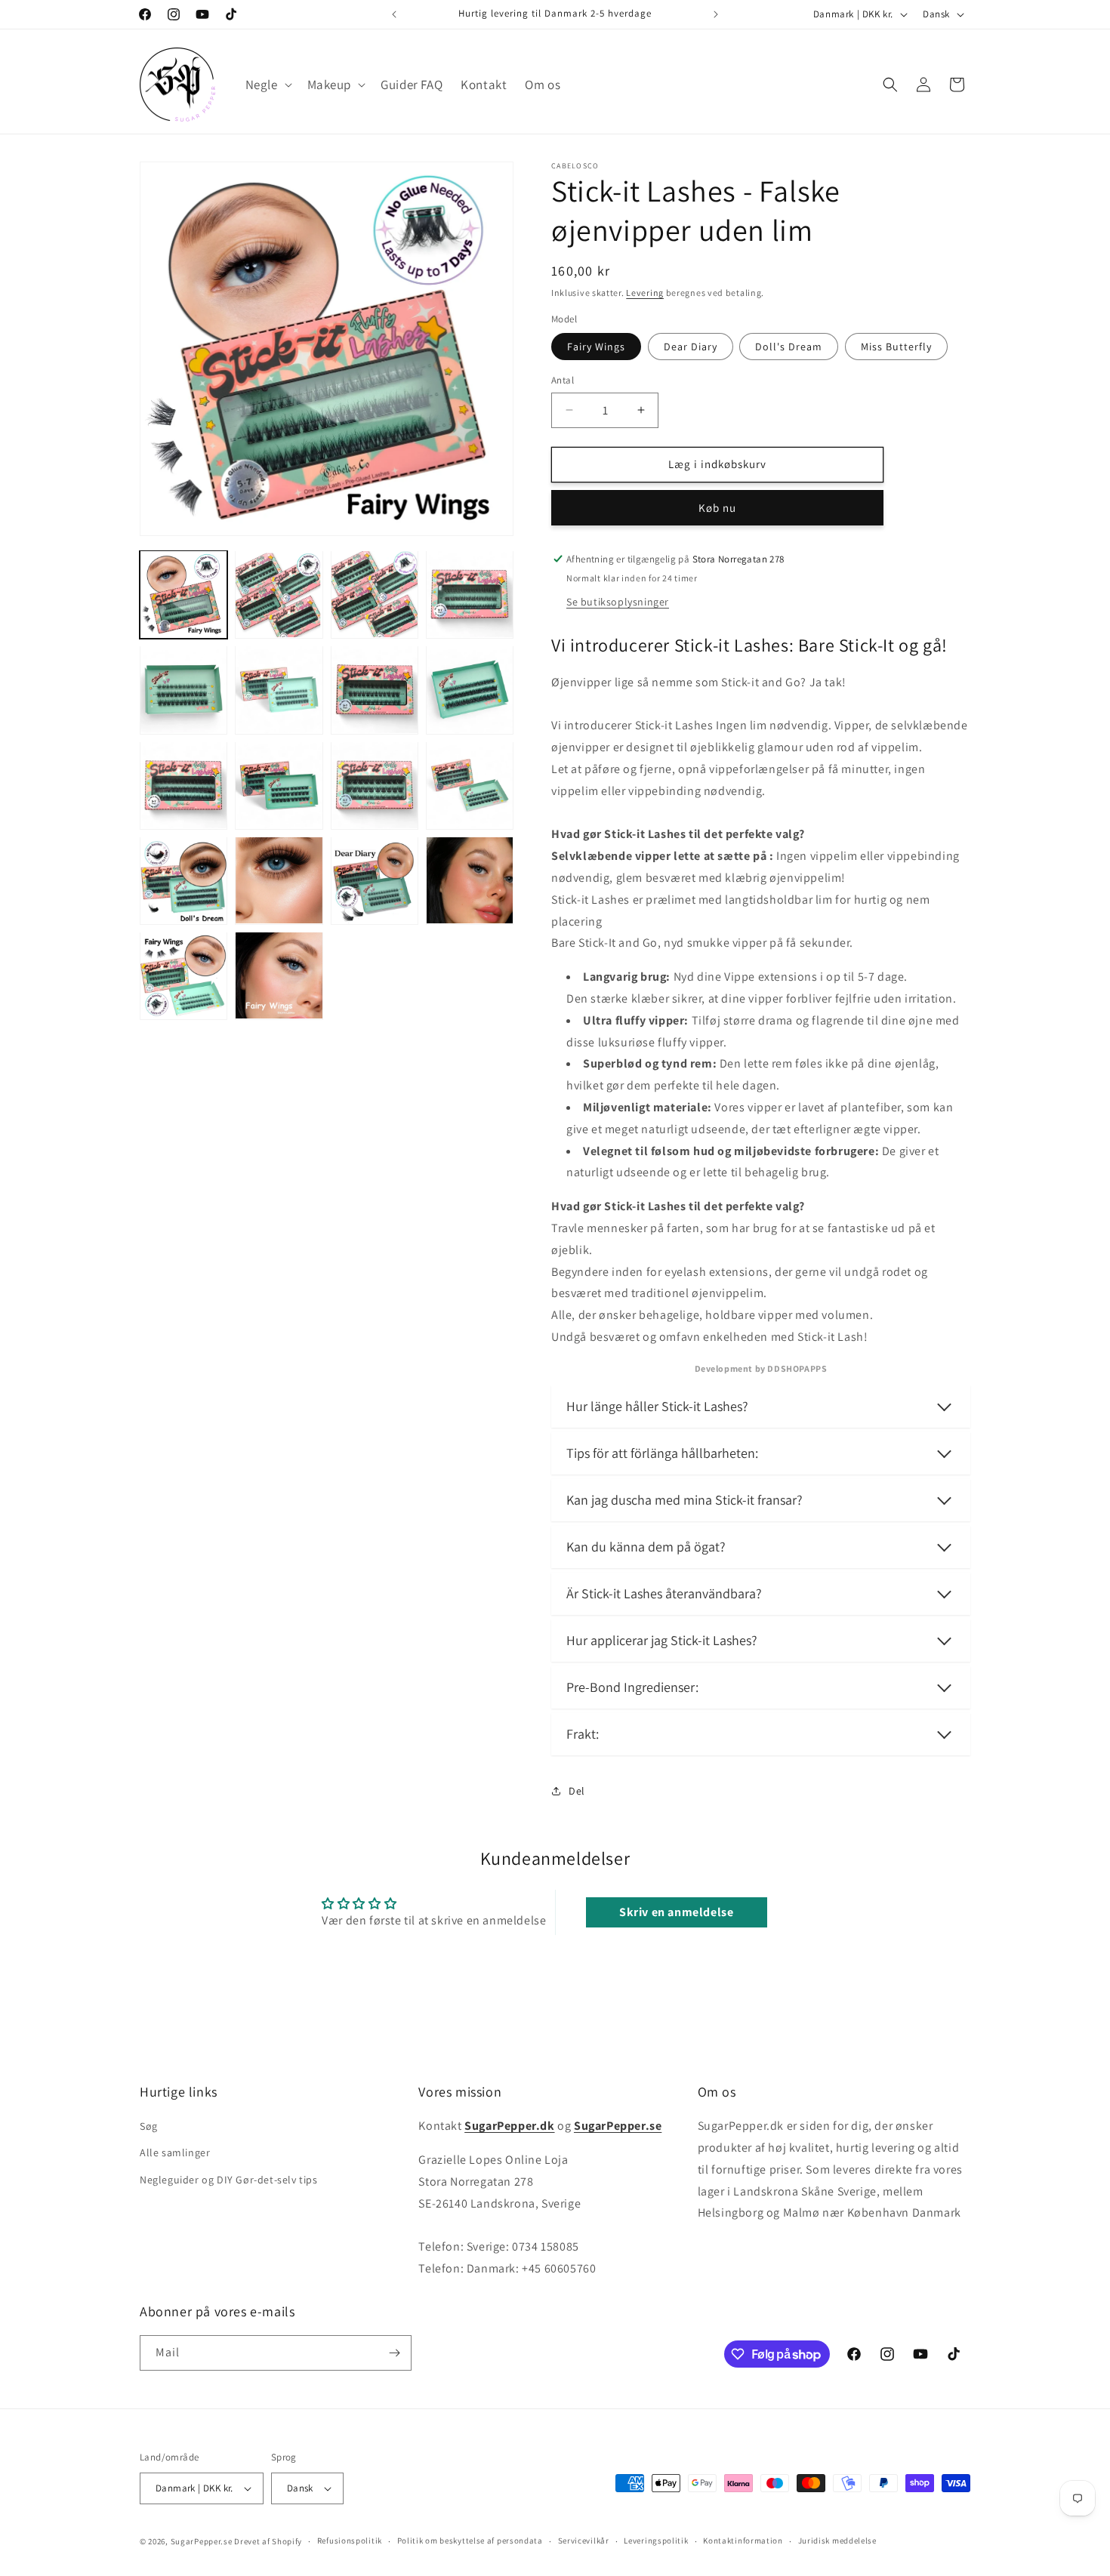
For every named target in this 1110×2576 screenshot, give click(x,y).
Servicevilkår (584, 2541)
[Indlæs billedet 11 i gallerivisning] (183, 785)
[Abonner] (394, 2353)
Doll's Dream (789, 347)
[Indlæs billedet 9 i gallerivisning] (375, 689)
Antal (563, 380)
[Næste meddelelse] (716, 14)
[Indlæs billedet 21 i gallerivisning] (279, 975)
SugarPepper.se (202, 2541)
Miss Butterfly (896, 347)
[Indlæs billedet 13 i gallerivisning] (375, 785)
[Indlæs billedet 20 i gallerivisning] (183, 975)
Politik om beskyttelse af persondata (470, 2541)
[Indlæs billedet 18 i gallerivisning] (375, 880)
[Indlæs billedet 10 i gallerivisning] (470, 689)
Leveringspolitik (656, 2541)
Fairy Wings (596, 347)
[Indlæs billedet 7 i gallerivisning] (183, 689)
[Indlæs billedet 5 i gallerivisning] (375, 594)
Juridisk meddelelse (837, 2541)
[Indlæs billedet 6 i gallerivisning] (470, 594)
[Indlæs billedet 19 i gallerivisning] (470, 880)
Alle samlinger (175, 2153)
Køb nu (717, 508)
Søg (149, 2126)
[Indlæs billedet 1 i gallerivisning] (183, 594)
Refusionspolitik (350, 2541)
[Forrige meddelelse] (394, 14)
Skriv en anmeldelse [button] (676, 1912)
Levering (645, 293)
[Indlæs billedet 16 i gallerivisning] (279, 880)
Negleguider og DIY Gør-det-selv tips (229, 2180)
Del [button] (577, 1791)
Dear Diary (691, 347)
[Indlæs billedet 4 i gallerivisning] (279, 594)
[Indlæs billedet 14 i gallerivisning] (470, 785)
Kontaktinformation (743, 2541)
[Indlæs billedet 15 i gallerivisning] (183, 880)
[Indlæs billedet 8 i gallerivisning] (279, 689)
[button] (267, 85)
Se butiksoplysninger (618, 602)
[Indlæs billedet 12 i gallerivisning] (279, 785)
